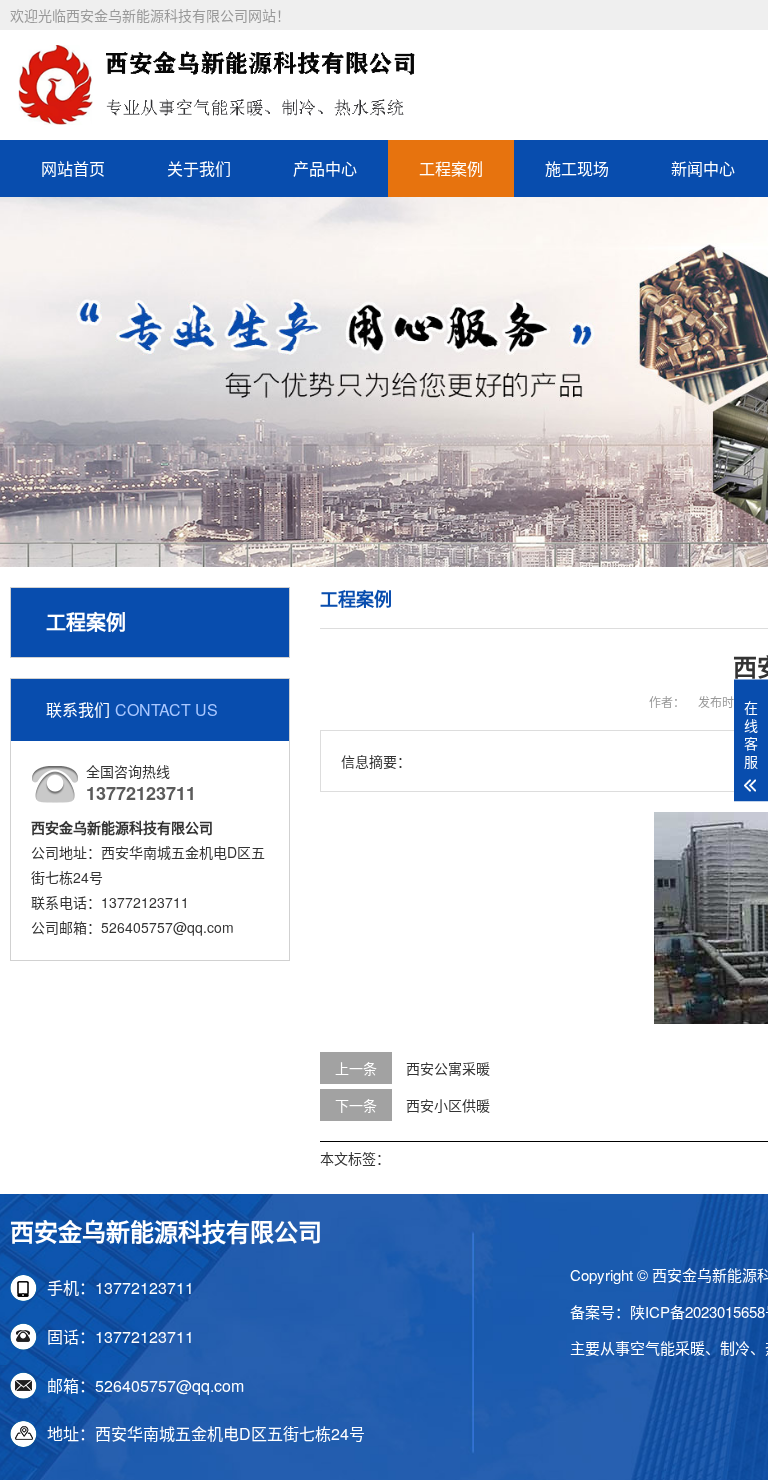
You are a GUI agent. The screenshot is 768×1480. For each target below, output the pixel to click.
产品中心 (325, 168)
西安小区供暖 (448, 1105)
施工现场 (577, 168)
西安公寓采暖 (448, 1068)
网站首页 (73, 168)
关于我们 (199, 168)
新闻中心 (703, 168)
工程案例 (451, 168)
